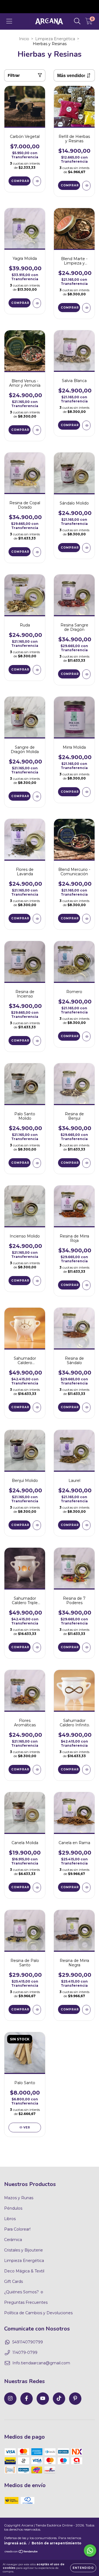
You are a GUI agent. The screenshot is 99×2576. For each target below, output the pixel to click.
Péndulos (13, 2208)
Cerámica (13, 2240)
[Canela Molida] (37, 1887)
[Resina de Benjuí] (86, 1163)
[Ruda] (37, 670)
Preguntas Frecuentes (26, 2302)
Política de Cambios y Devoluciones (38, 2313)
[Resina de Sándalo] (86, 1407)
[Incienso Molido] (37, 1281)
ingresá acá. (15, 2543)
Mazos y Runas (19, 2198)
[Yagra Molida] (37, 303)
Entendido (83, 2568)
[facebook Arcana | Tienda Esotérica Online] (27, 2399)
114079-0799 (25, 2353)
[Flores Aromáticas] (37, 1770)
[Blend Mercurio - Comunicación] (86, 919)
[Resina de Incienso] (37, 1041)
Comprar (70, 185)
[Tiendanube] (21, 2552)
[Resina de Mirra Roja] (86, 1285)
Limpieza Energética (55, 39)
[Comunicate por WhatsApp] (90, 2551)
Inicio (24, 39)
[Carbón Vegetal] (37, 181)
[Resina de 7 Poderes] (86, 1647)
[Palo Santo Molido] (37, 1163)
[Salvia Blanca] (86, 425)
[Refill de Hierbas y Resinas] (86, 186)
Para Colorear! (17, 2229)
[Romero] (86, 1036)
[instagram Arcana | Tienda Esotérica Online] (10, 2399)
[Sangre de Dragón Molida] (37, 796)
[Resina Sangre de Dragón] (86, 674)
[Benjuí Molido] (37, 1525)
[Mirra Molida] (86, 792)
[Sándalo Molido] (86, 548)
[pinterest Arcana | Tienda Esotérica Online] (75, 2399)
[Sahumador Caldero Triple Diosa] (37, 1647)
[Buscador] (77, 21)
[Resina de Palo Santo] (37, 2010)
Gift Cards (13, 2281)
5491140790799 (28, 2342)
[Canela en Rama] (86, 1887)
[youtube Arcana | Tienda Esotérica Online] (43, 2399)
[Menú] (9, 21)
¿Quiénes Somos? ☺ (24, 2292)
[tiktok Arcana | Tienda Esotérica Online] (59, 2399)
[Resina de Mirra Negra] (86, 2010)
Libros (10, 2219)
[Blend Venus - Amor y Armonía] (37, 430)
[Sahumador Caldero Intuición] (37, 1407)
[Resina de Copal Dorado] (37, 552)
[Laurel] (86, 1525)
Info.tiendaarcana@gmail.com (41, 2363)
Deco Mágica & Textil (24, 2271)
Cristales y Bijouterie (24, 2250)
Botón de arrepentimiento (57, 2543)
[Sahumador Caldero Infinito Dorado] (86, 1770)
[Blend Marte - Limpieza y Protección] (86, 308)
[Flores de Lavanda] (37, 919)
